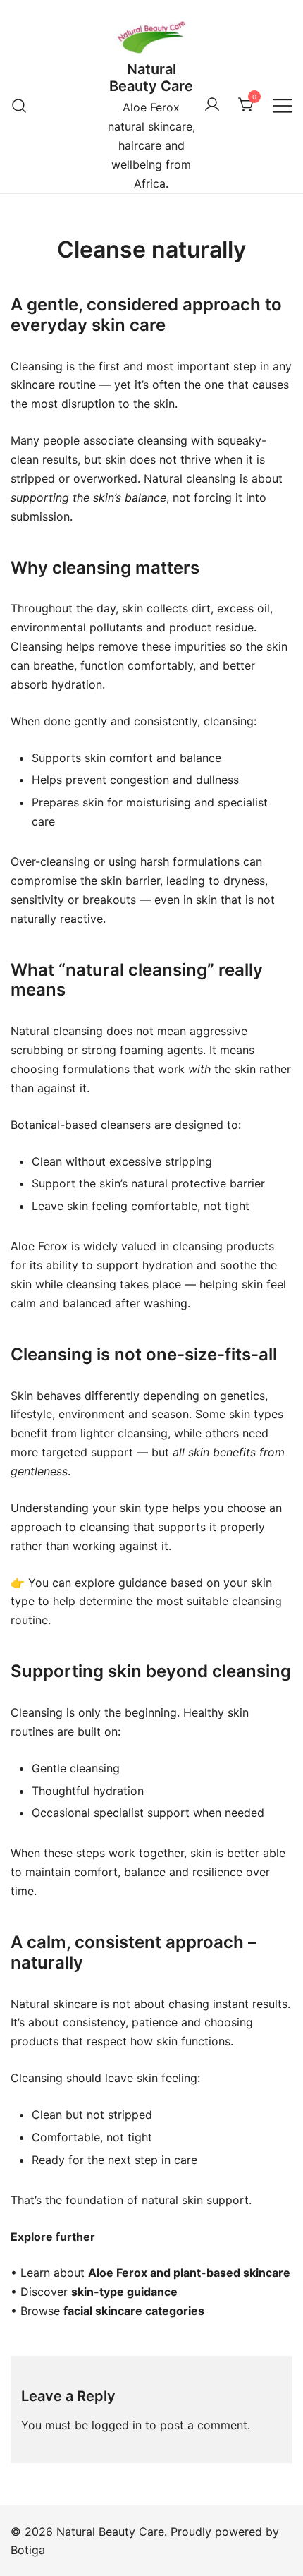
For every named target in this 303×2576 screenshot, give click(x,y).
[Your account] (212, 105)
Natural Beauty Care (151, 78)
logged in (117, 2425)
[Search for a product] (19, 105)
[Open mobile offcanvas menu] (283, 105)
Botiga (28, 2550)
